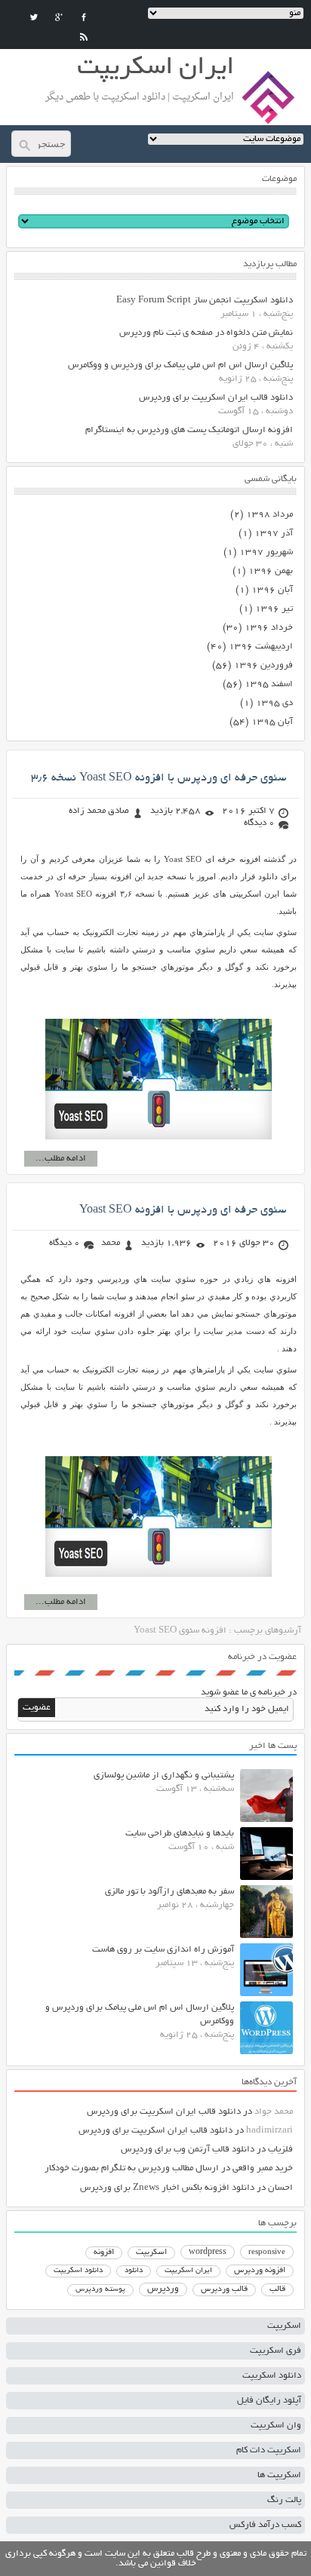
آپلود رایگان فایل (269, 2401)
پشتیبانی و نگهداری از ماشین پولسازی (164, 1776)
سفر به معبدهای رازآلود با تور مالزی (169, 1892)
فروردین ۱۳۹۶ (263, 665)
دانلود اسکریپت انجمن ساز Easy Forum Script (205, 301)
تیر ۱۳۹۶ (274, 609)
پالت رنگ (284, 2500)
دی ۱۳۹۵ (274, 703)
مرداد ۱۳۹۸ (269, 515)
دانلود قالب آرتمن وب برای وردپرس (188, 2150)
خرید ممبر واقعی (263, 2168)
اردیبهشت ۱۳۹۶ (261, 647)
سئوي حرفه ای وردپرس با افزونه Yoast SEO (183, 1210)
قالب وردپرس (224, 2289)
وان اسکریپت (276, 2426)
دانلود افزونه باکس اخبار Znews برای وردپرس (167, 2188)
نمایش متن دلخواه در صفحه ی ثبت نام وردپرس (206, 333)
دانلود (134, 2271)
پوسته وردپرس (100, 2290)
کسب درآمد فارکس (265, 2525)
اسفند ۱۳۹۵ (269, 684)
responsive (267, 2252)
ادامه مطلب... (61, 1159)
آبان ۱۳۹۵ (272, 722)
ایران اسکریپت (188, 2271)
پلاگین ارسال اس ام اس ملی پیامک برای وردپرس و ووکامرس (180, 365)
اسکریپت (151, 2252)
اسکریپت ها (279, 2475)
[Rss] (84, 37)
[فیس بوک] (84, 17)
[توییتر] (34, 17)
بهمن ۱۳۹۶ (271, 571)
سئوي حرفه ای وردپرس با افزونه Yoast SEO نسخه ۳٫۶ (159, 778)
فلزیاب (280, 2150)
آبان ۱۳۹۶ (272, 590)
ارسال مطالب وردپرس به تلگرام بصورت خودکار (132, 2168)
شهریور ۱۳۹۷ (266, 552)
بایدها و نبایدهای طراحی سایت (180, 1834)
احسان (280, 2188)
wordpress (208, 2252)
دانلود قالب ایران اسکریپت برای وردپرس (216, 398)
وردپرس (163, 2289)
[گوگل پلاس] (59, 17)
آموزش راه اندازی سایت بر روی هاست (163, 1950)
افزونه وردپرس (260, 2271)
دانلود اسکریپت (78, 2271)
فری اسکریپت (276, 2351)
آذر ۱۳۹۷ (274, 534)
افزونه (104, 2252)
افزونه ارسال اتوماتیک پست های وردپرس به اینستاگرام (189, 430)
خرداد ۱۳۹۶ (269, 628)
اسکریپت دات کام (269, 2450)
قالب (277, 2289)
